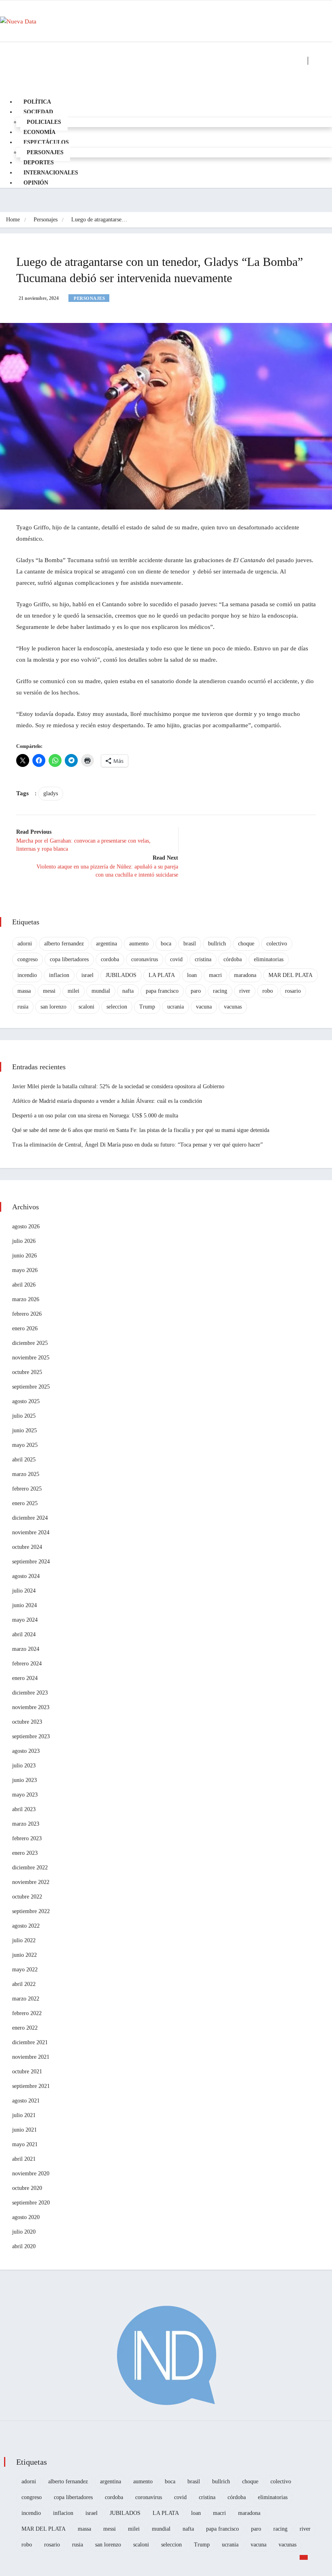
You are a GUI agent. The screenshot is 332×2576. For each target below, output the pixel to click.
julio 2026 (24, 1241)
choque (246, 944)
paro (196, 991)
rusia (23, 1007)
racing (220, 991)
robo (268, 991)
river (245, 991)
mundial (101, 991)
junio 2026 (24, 1256)
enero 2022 (25, 2028)
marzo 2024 (26, 1649)
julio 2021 (24, 2115)
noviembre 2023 (31, 1707)
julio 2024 (24, 1591)
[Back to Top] (304, 2557)
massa (24, 991)
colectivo (277, 944)
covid (176, 959)
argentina (106, 944)
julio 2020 (24, 2232)
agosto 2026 (26, 1226)
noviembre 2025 (31, 1358)
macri (215, 975)
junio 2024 (24, 1605)
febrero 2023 (27, 1838)
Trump (147, 1007)
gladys (51, 793)
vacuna (204, 1007)
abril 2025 (24, 1460)
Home (13, 220)
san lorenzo (53, 1007)
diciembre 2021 (30, 2042)
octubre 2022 (27, 1897)
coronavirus (145, 959)
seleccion (117, 1007)
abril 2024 (24, 1634)
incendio (27, 975)
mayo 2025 (25, 1445)
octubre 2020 (27, 2188)
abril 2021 (24, 2159)
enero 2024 (25, 1678)
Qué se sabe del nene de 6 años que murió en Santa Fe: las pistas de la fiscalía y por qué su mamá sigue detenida (141, 1130)
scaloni (86, 1007)
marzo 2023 (26, 1824)
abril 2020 (24, 2246)
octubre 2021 (27, 2072)
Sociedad (38, 112)
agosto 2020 (26, 2217)
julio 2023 (24, 1766)
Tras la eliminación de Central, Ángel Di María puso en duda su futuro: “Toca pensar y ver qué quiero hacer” (137, 1145)
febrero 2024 (27, 1664)
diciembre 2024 (30, 1518)
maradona (245, 975)
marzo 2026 (26, 1299)
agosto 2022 (26, 1926)
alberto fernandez (64, 944)
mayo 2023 (25, 1795)
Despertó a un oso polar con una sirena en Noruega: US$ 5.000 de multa (95, 1116)
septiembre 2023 (31, 1736)
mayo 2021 (25, 2144)
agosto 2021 (26, 2101)
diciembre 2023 (30, 1693)
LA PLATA (162, 975)
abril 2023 (24, 1809)
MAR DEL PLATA (290, 975)
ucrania (176, 1007)
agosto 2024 (26, 1576)
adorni (25, 944)
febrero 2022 (27, 2013)
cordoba (110, 959)
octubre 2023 (27, 1722)
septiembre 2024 (31, 1562)
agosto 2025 (26, 1401)
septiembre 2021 (31, 2086)
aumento (139, 944)
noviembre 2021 (31, 2057)
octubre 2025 (27, 1372)
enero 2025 (25, 1503)
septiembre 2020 (31, 2203)
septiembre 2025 (31, 1387)
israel (87, 975)
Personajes (46, 220)
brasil (190, 944)
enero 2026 (25, 1328)
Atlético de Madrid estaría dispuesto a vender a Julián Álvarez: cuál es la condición (107, 1101)
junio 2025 (24, 1430)
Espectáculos (46, 142)
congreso (28, 959)
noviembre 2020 (31, 2174)
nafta (128, 991)
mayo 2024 (25, 1620)
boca (166, 944)
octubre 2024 (27, 1547)
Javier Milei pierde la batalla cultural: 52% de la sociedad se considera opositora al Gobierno (118, 1086)
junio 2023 (24, 1780)
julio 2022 (24, 1940)
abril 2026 (24, 1285)
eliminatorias (269, 959)
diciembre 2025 (30, 1343)
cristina (203, 959)
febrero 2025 (27, 1489)
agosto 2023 (26, 1751)
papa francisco (162, 991)
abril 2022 (24, 1984)
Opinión (36, 183)
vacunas (233, 1007)
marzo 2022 (26, 1999)
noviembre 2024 (31, 1532)
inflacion (59, 975)
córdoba (233, 959)
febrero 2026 (27, 1314)
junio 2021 (24, 2130)
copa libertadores (69, 959)
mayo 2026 (25, 1270)
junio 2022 (24, 1955)
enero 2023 (25, 1853)
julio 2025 (24, 1416)
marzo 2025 (26, 1474)
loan (192, 975)
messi (49, 991)
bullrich (217, 944)
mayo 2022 (25, 1970)
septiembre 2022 (31, 1911)
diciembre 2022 (30, 1868)
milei (73, 991)
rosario (293, 991)
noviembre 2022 (31, 1882)
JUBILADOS (121, 975)
